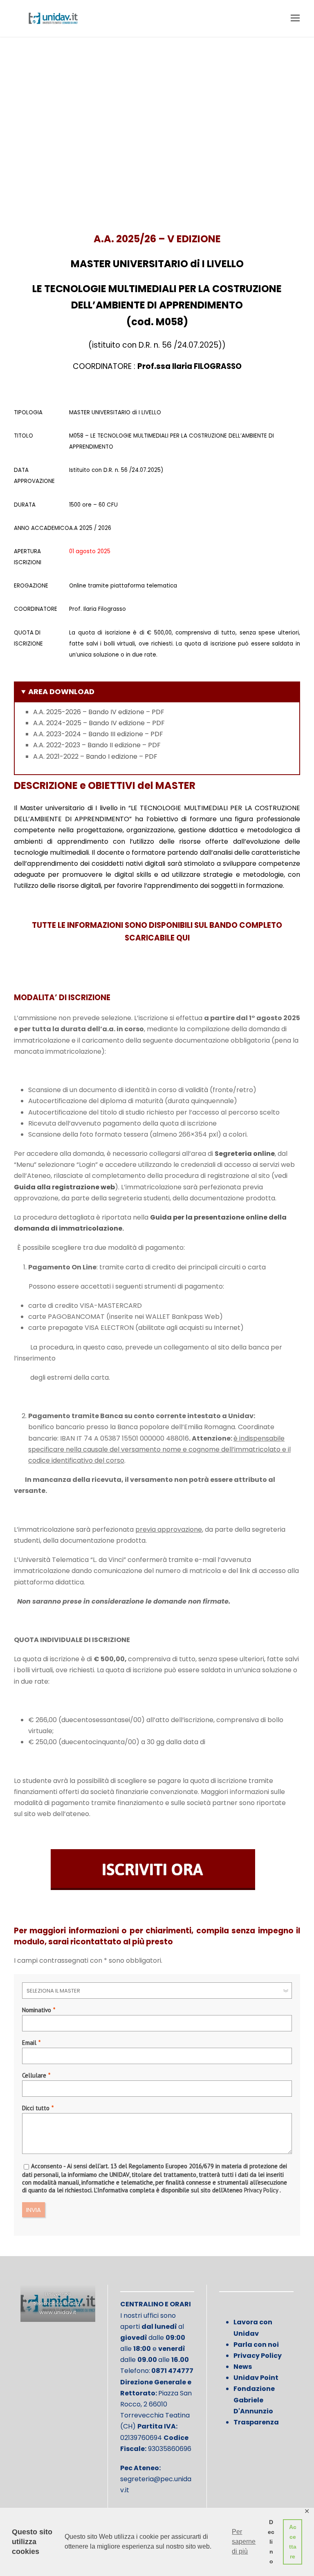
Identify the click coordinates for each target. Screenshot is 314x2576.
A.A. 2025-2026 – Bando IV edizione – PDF (99, 712)
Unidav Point (256, 2378)
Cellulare (34, 2075)
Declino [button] (271, 2542)
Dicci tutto (36, 2108)
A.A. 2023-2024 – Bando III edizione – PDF (98, 734)
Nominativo (37, 2010)
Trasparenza (256, 2422)
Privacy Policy (261, 2190)
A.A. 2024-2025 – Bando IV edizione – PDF (99, 723)
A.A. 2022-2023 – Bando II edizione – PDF (97, 745)
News (243, 2367)
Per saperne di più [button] (244, 2541)
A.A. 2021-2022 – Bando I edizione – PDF (95, 756)
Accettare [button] (293, 2542)
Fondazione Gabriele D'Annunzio (254, 2400)
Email (29, 2043)
